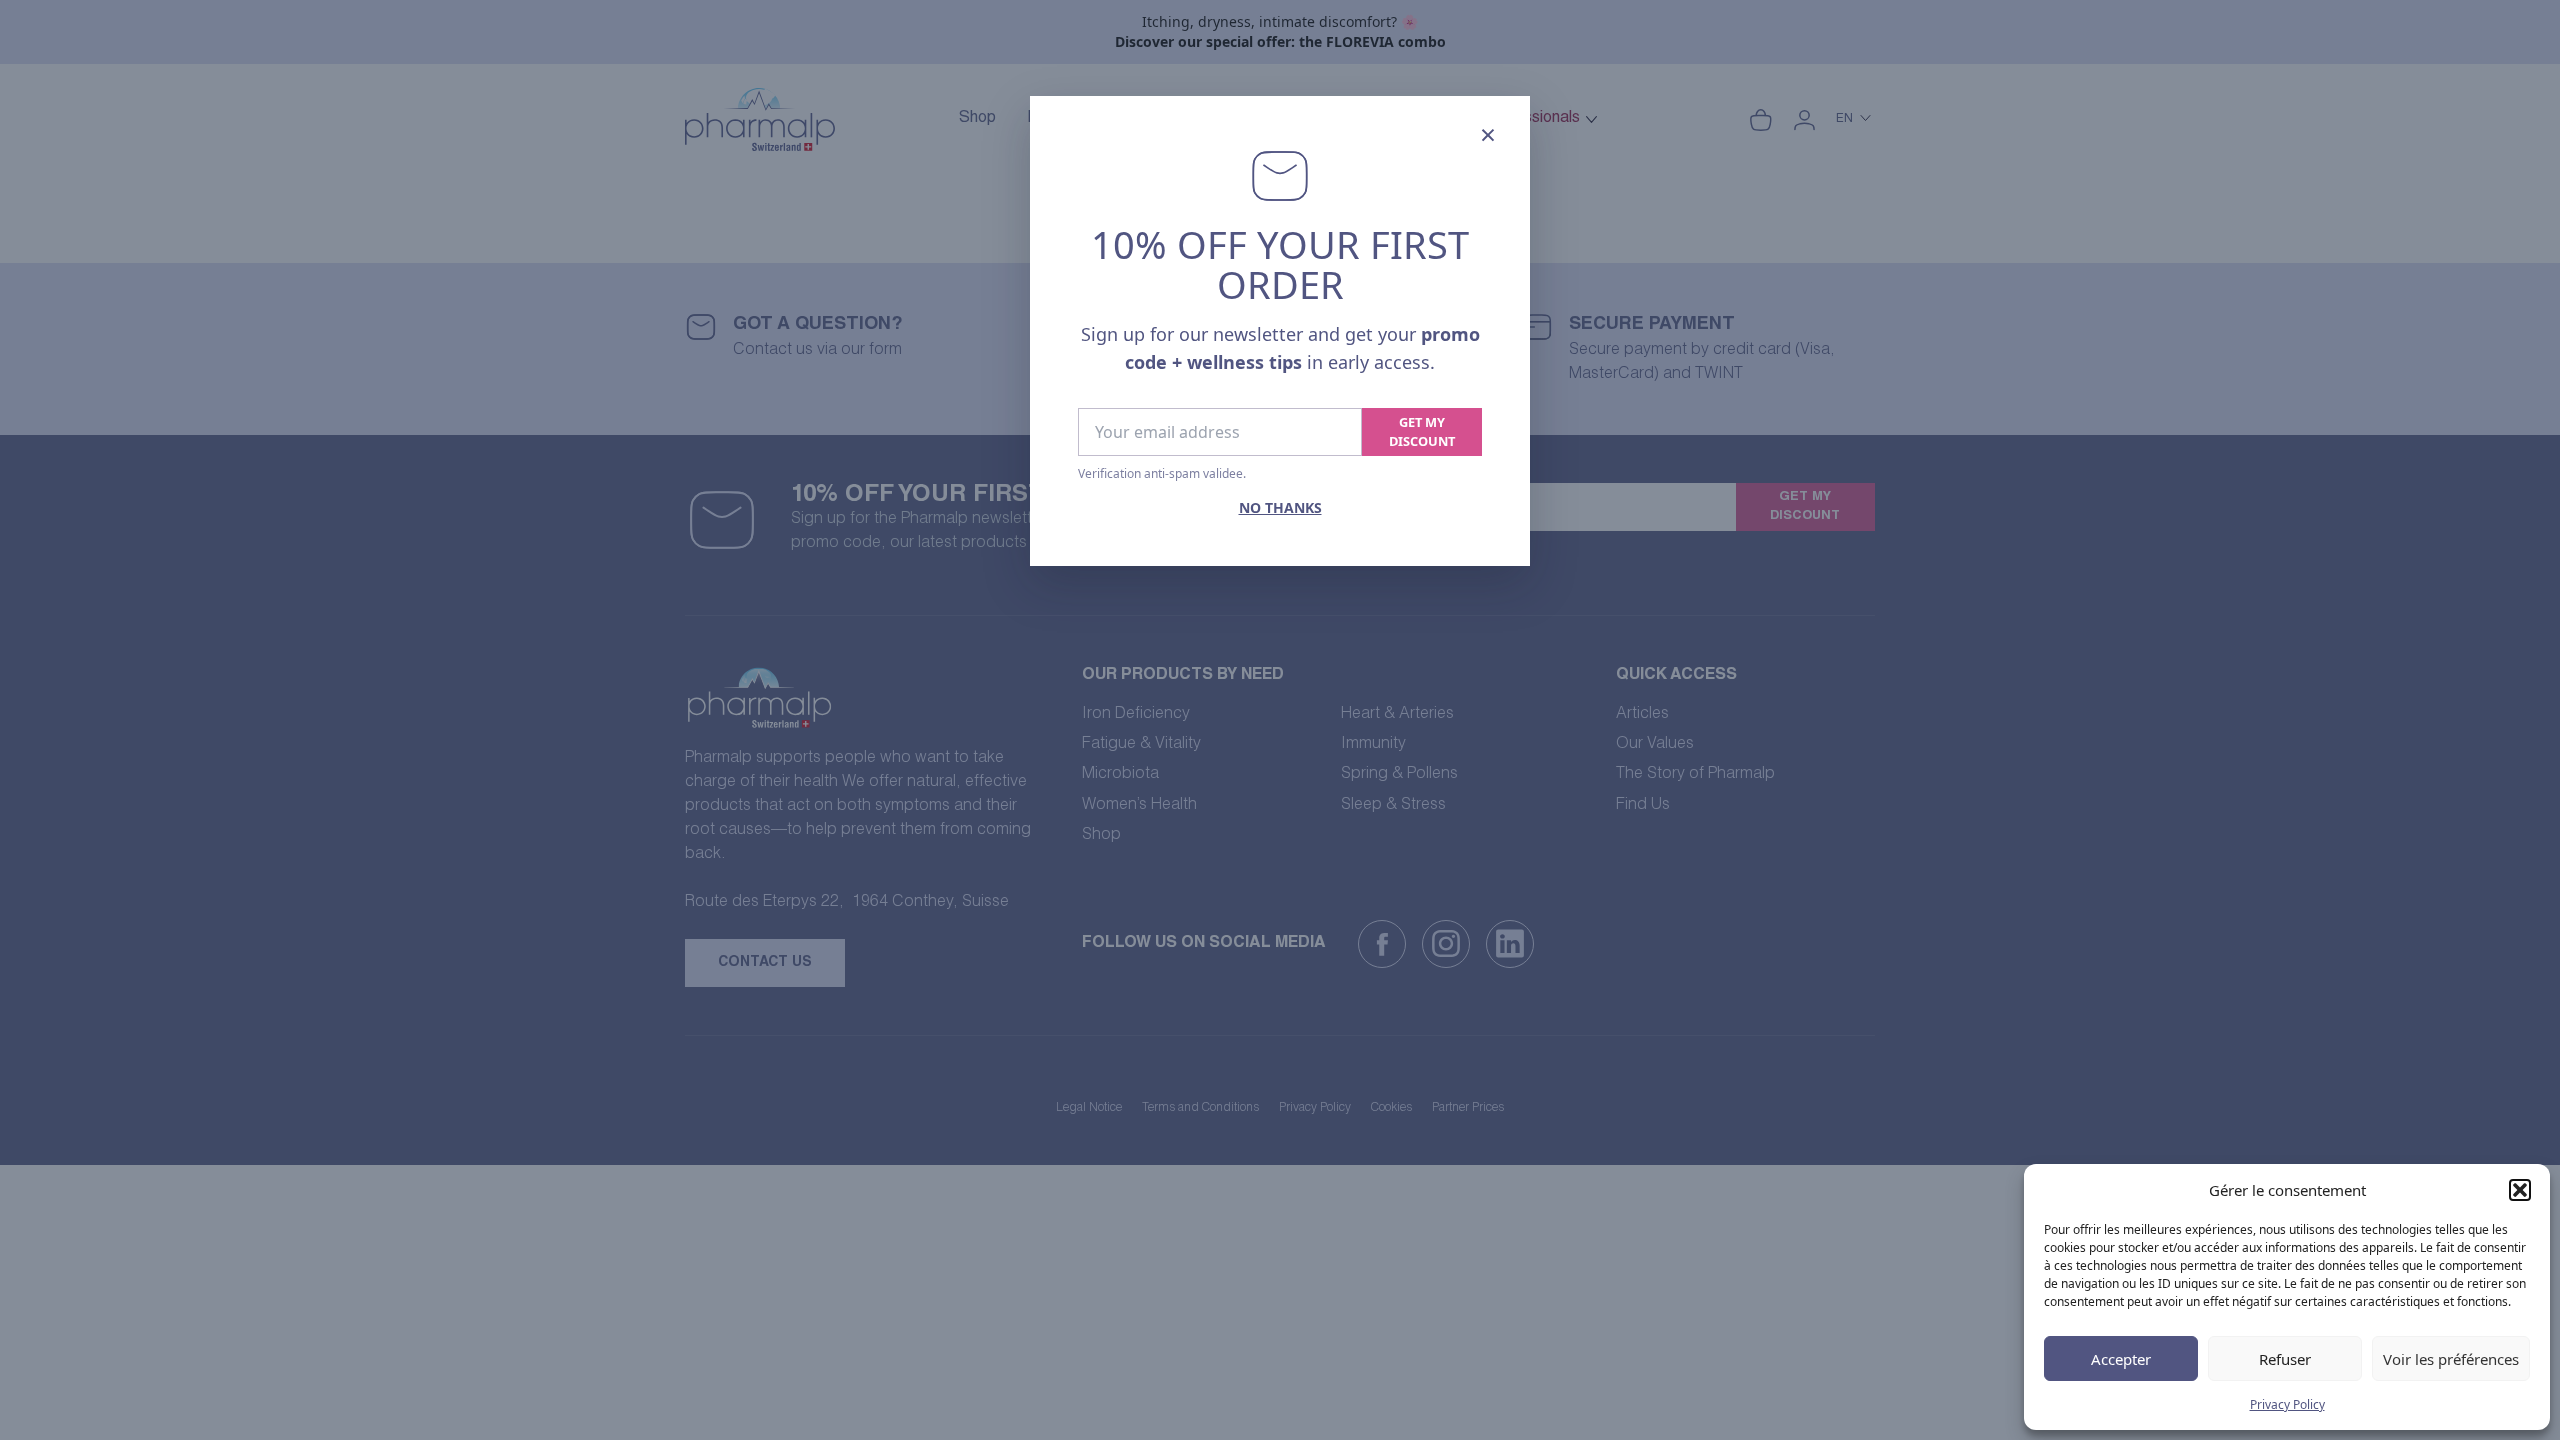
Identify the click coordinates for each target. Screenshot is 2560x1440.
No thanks (1280, 507)
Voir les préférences (2451, 1359)
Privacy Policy (2287, 1404)
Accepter (2121, 1359)
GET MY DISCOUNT (1422, 431)
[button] (2520, 1190)
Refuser (2285, 1359)
